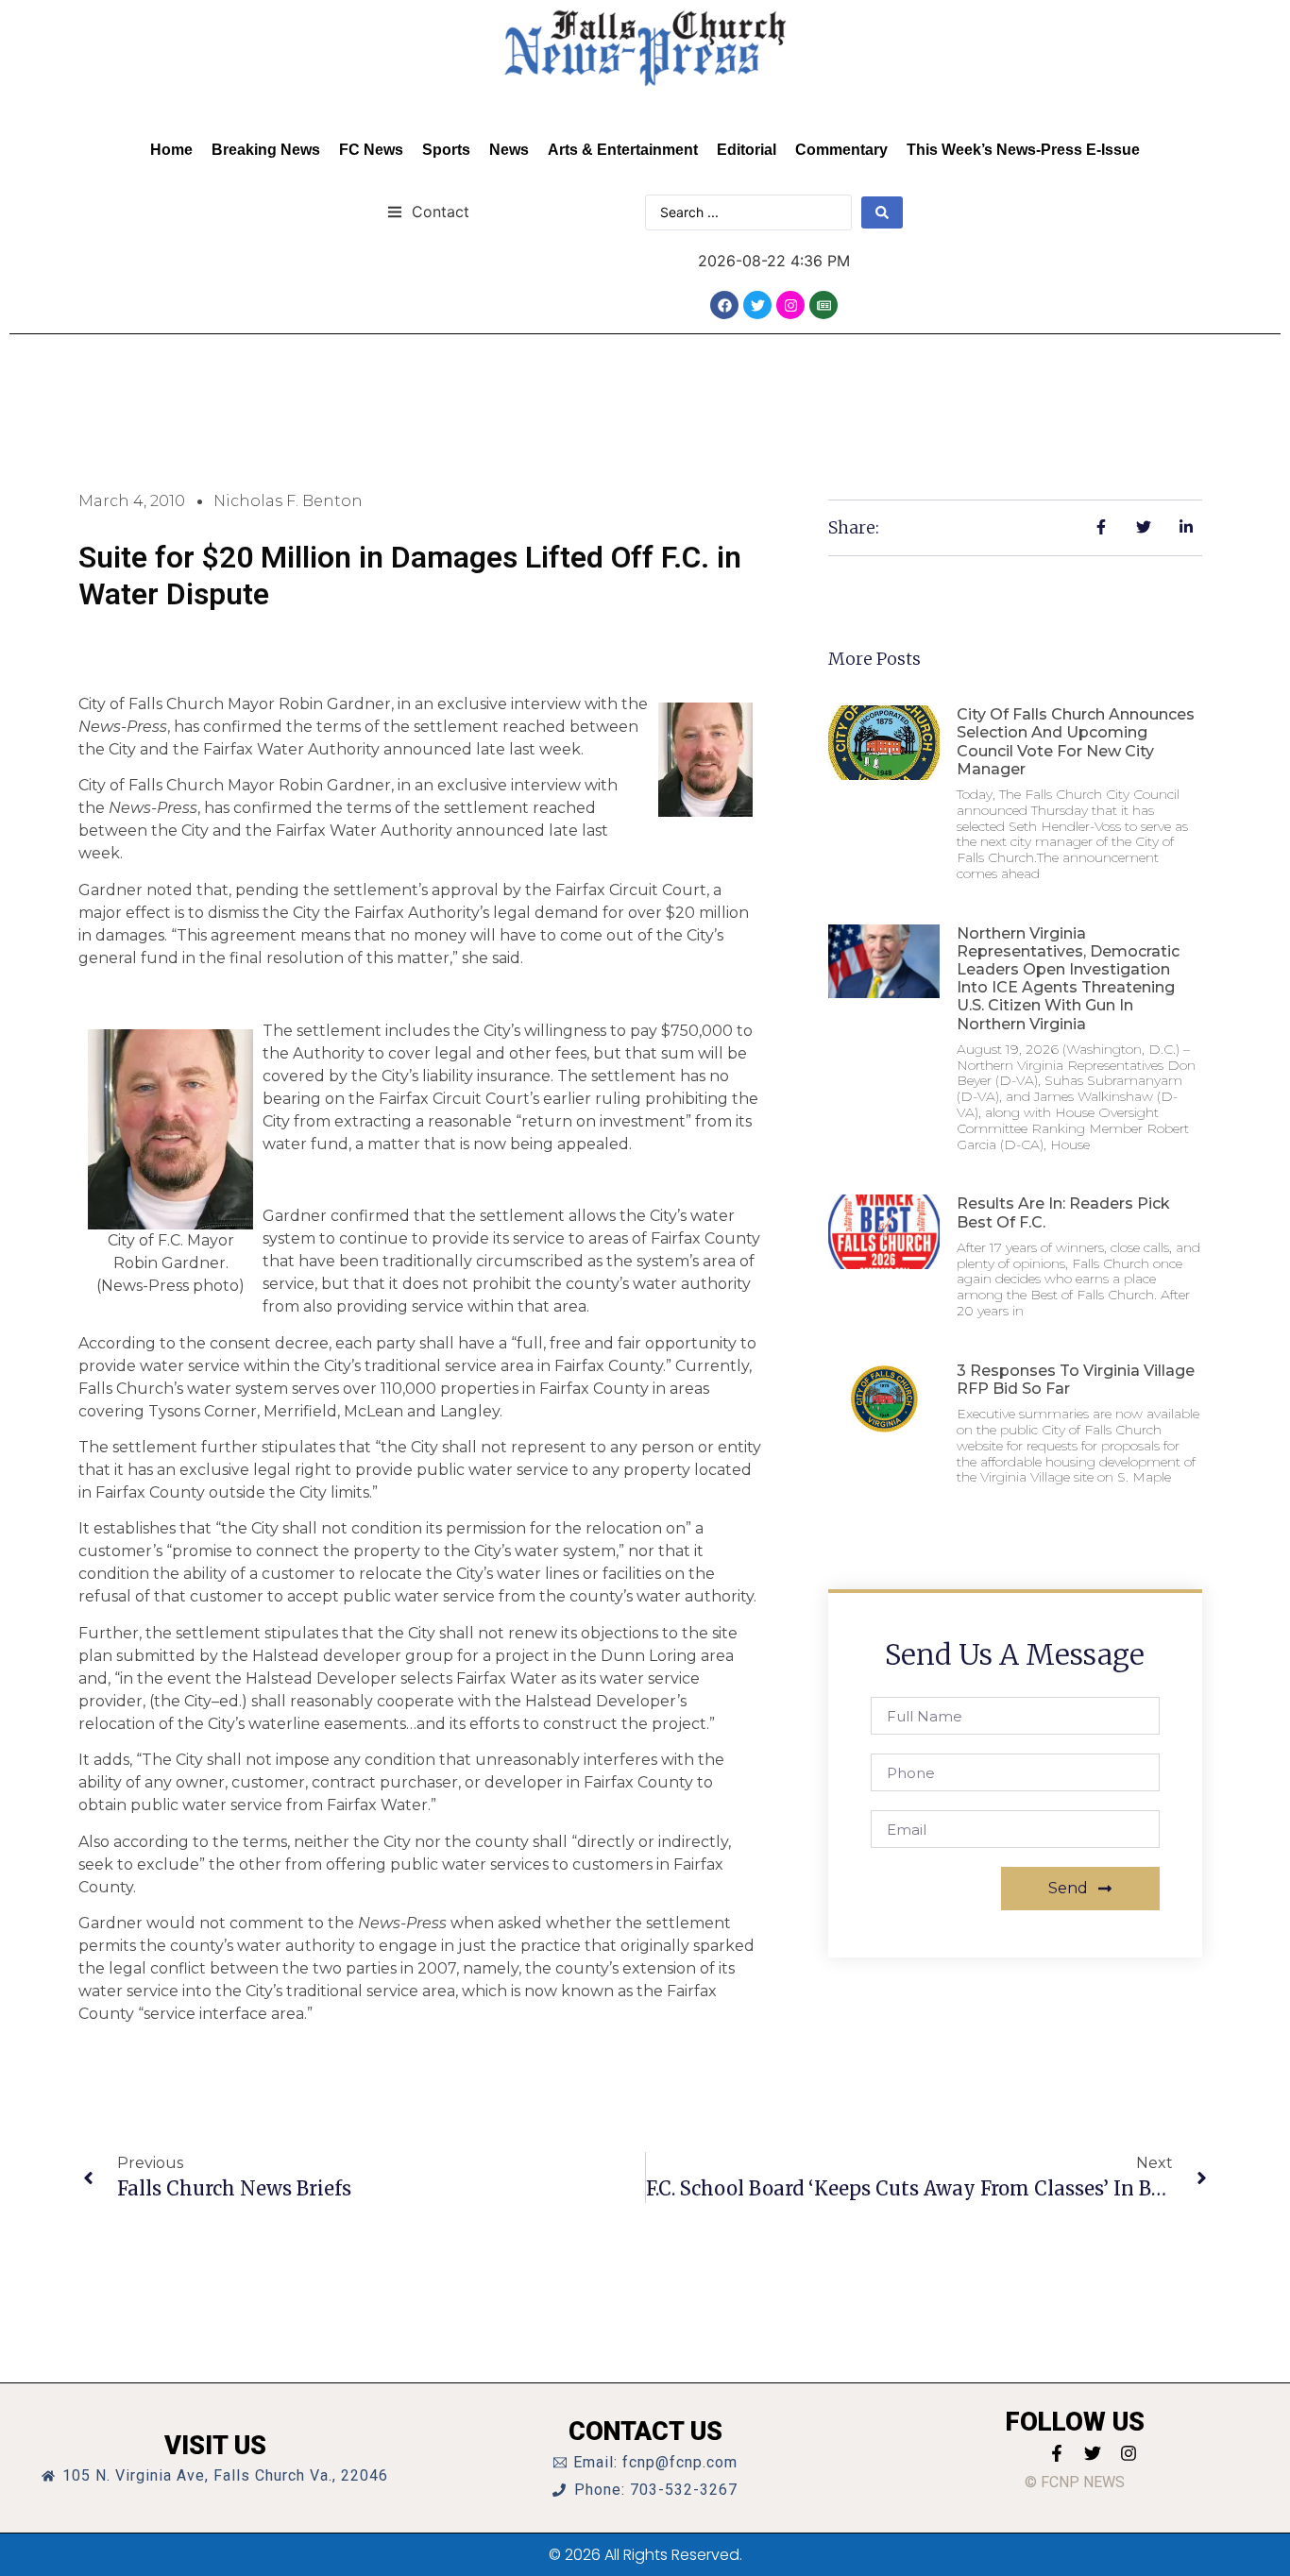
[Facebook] (724, 305)
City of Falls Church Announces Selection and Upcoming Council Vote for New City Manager (1076, 742)
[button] (428, 211)
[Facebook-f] (1057, 2453)
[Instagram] (790, 305)
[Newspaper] (823, 305)
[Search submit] (882, 212)
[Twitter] (757, 305)
